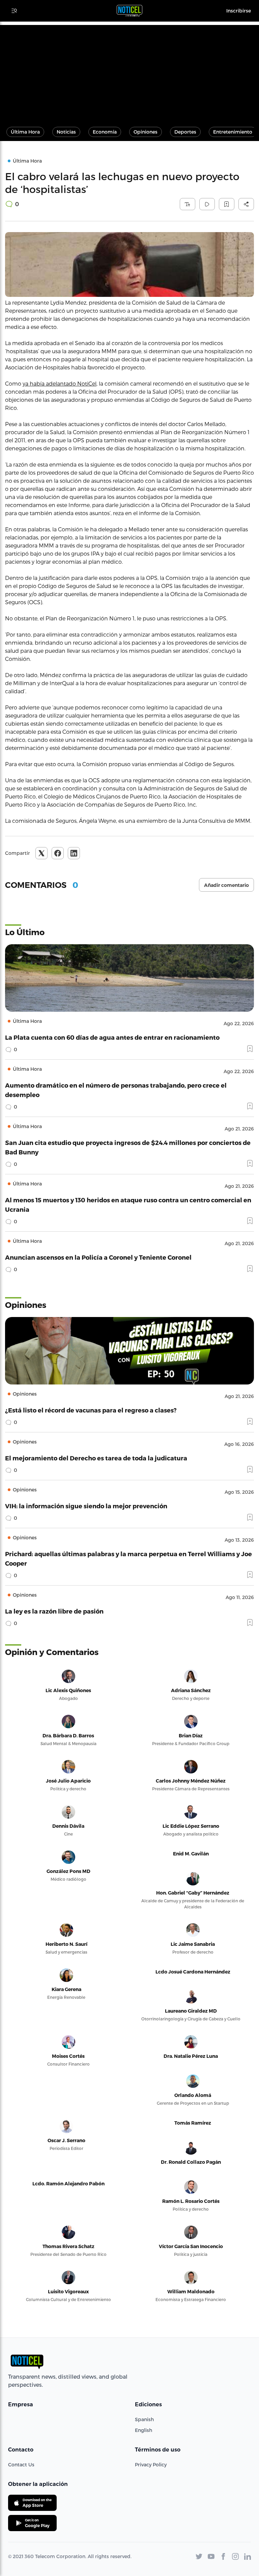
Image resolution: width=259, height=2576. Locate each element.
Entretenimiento (233, 132)
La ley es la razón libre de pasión (54, 1611)
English (143, 2430)
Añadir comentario (226, 885)
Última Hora (25, 132)
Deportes (185, 132)
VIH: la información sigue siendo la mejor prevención (86, 1506)
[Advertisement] (129, 72)
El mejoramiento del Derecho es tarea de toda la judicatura (96, 1458)
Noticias (66, 132)
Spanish (144, 2419)
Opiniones (146, 132)
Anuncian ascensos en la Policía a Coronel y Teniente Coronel (98, 1257)
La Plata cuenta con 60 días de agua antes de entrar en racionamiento (112, 1037)
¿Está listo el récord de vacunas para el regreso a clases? (91, 1410)
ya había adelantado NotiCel (60, 383)
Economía (105, 132)
